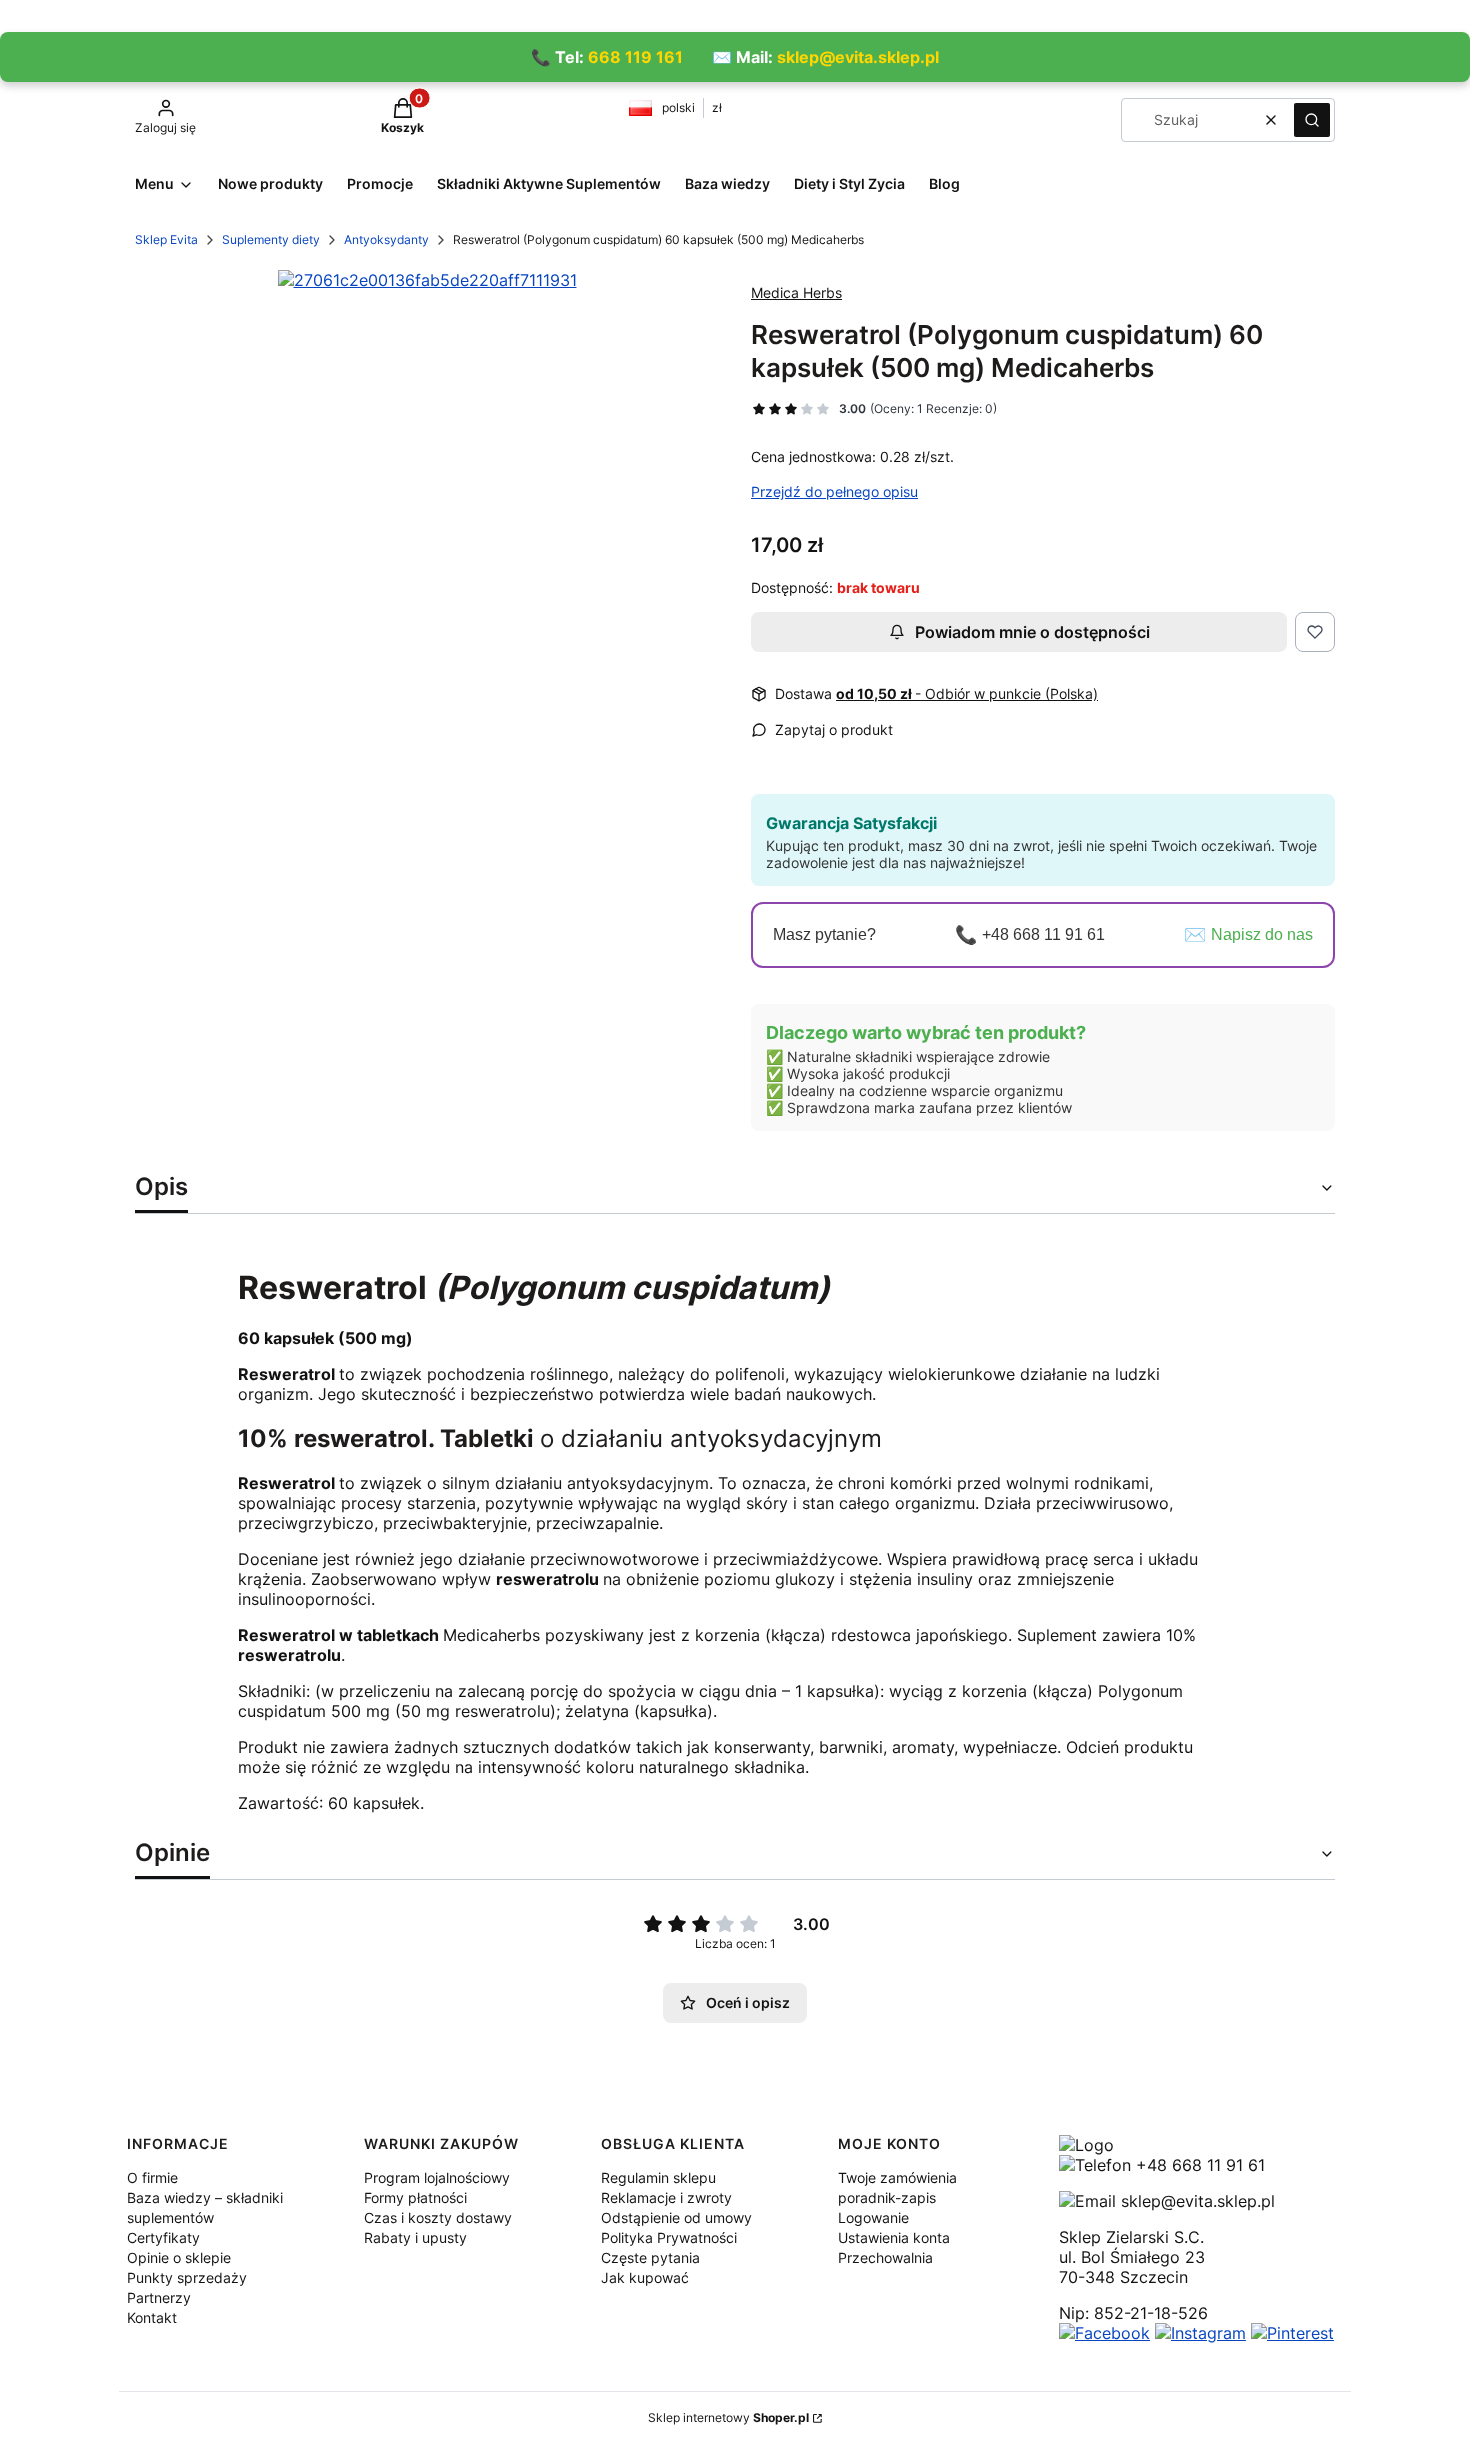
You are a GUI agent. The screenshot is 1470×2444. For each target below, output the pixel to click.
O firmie (152, 2177)
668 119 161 (635, 57)
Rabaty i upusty (415, 2237)
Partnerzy (159, 2297)
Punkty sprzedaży (187, 2277)
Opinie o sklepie (179, 2257)
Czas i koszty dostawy (438, 2217)
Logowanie (873, 2217)
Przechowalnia (885, 2257)
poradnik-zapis (887, 2197)
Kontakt (152, 2317)
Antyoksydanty (386, 239)
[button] (1312, 120)
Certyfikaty (163, 2237)
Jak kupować (645, 2277)
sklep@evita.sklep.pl (858, 57)
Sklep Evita (166, 239)
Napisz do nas (1262, 934)
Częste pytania (650, 2257)
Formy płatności (415, 2197)
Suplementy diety (271, 239)
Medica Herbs (796, 292)
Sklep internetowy (728, 2417)
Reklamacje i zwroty (666, 2197)
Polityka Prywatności (669, 2237)
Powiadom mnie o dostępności (1032, 632)
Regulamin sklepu (658, 2177)
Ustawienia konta (894, 2237)
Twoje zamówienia (897, 2177)
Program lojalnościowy (437, 2177)
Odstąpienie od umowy (676, 2217)
